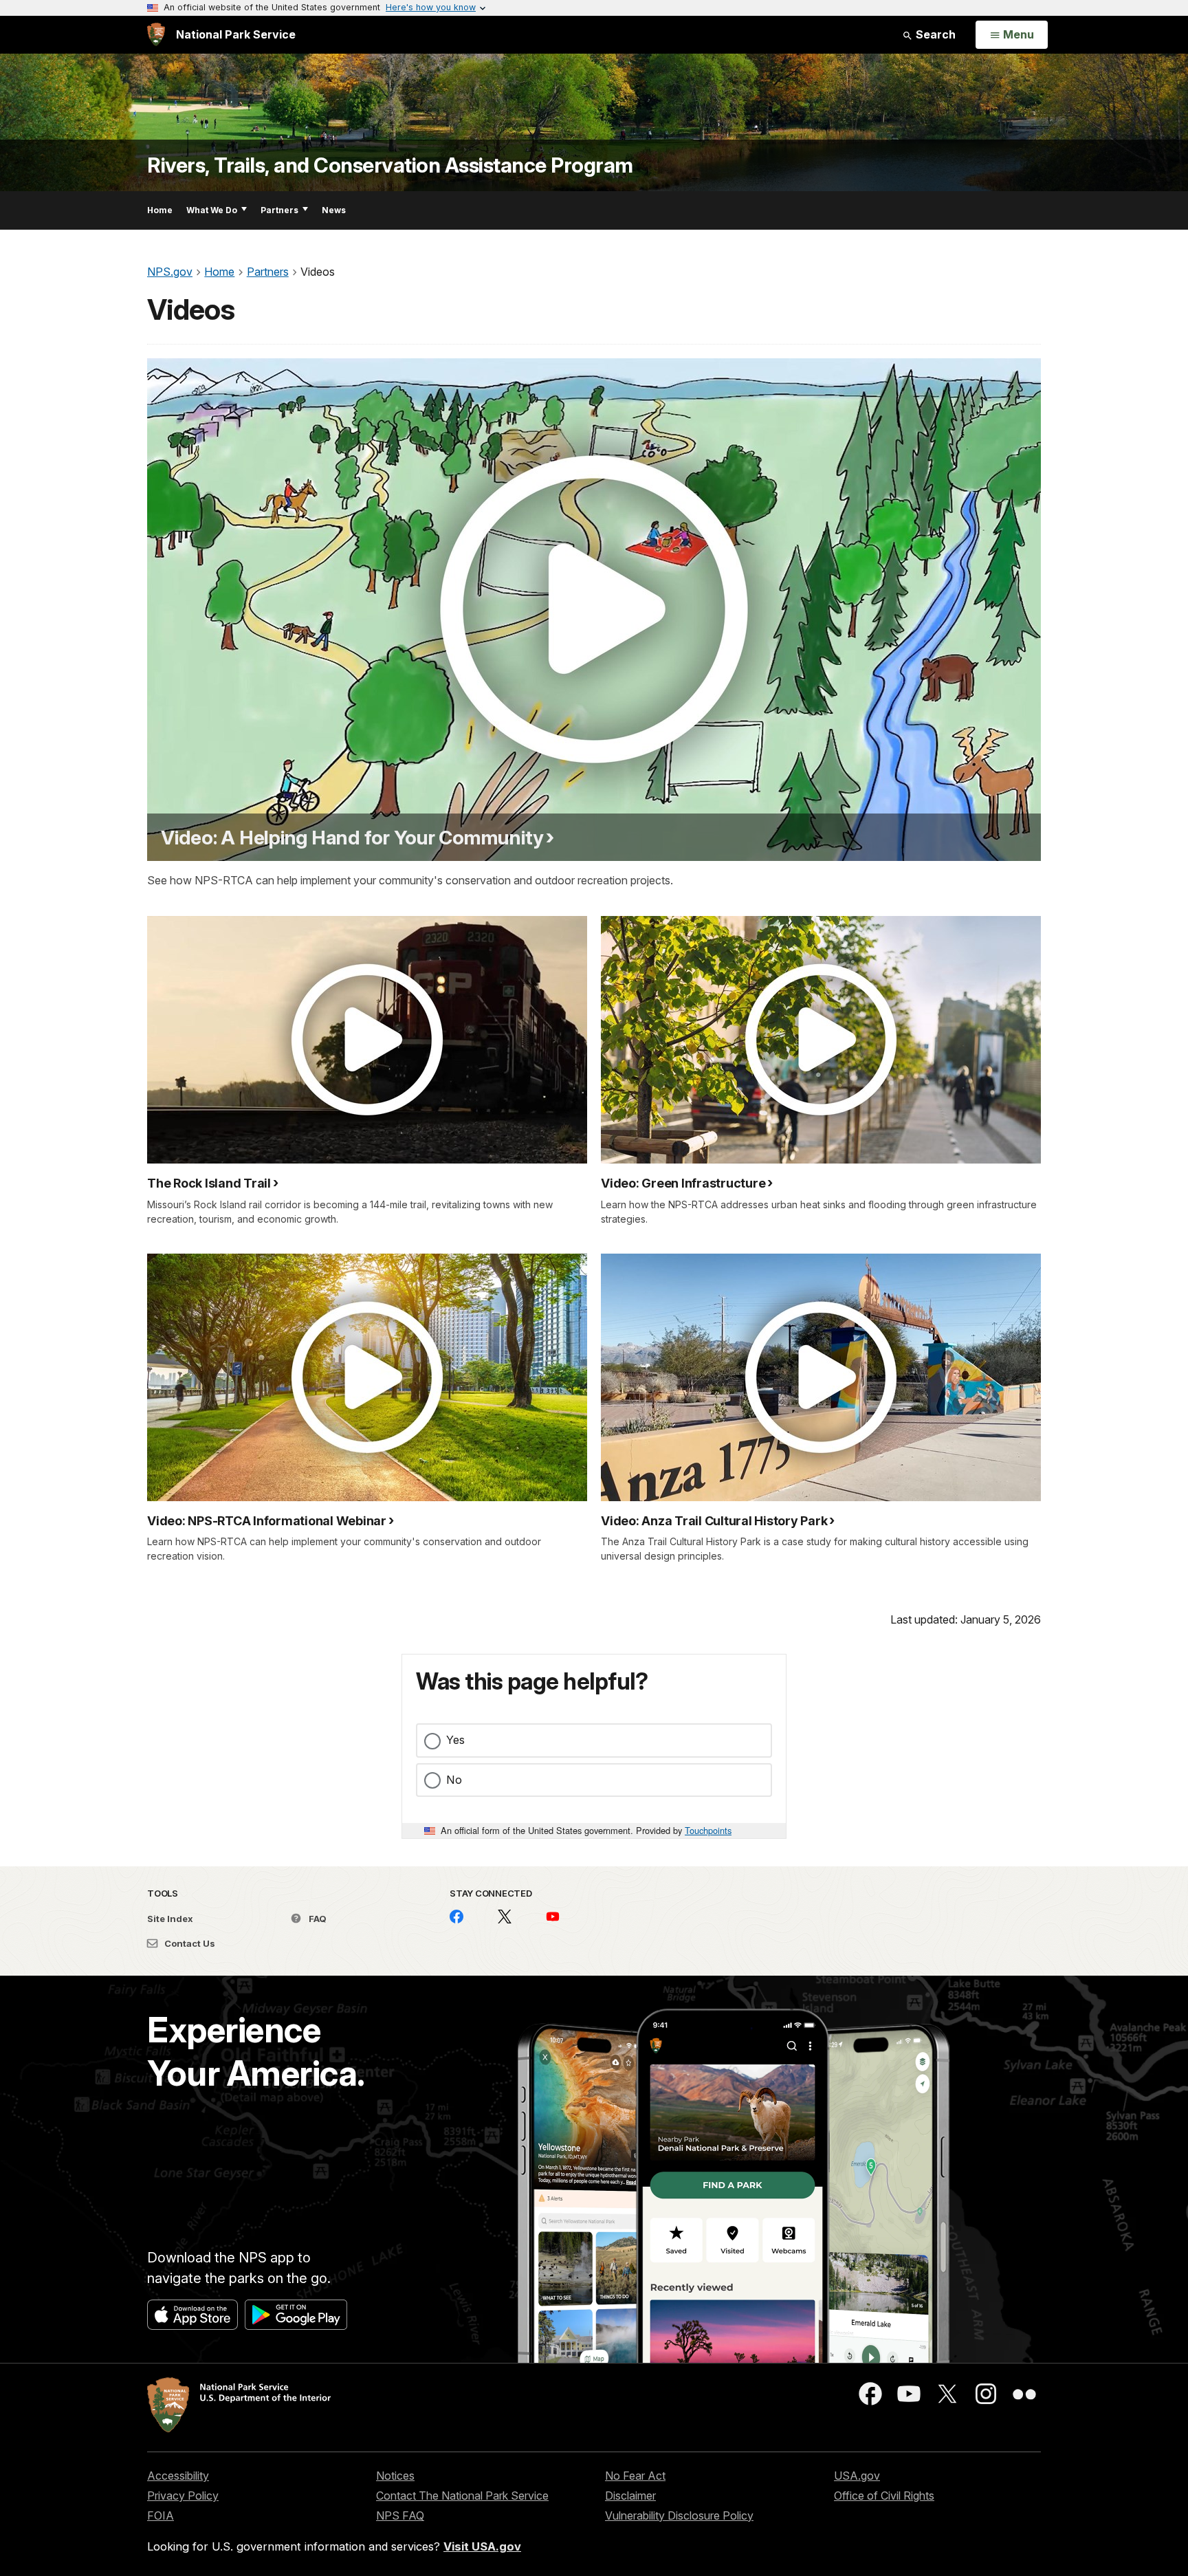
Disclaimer (630, 2496)
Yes (455, 1740)
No (454, 1780)
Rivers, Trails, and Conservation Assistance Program (390, 165)
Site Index (170, 1919)
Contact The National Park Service (462, 2496)
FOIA (161, 2515)
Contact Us (189, 1943)
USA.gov (857, 2476)
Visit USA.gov (482, 2546)
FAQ (317, 1919)
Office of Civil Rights (884, 2496)
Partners (279, 210)
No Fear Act (635, 2476)
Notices (395, 2476)
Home (160, 210)
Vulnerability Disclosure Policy (679, 2515)
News (334, 210)
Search (934, 34)
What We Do (212, 210)
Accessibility (178, 2476)
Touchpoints (708, 1830)
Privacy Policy (183, 2496)
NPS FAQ (400, 2515)
